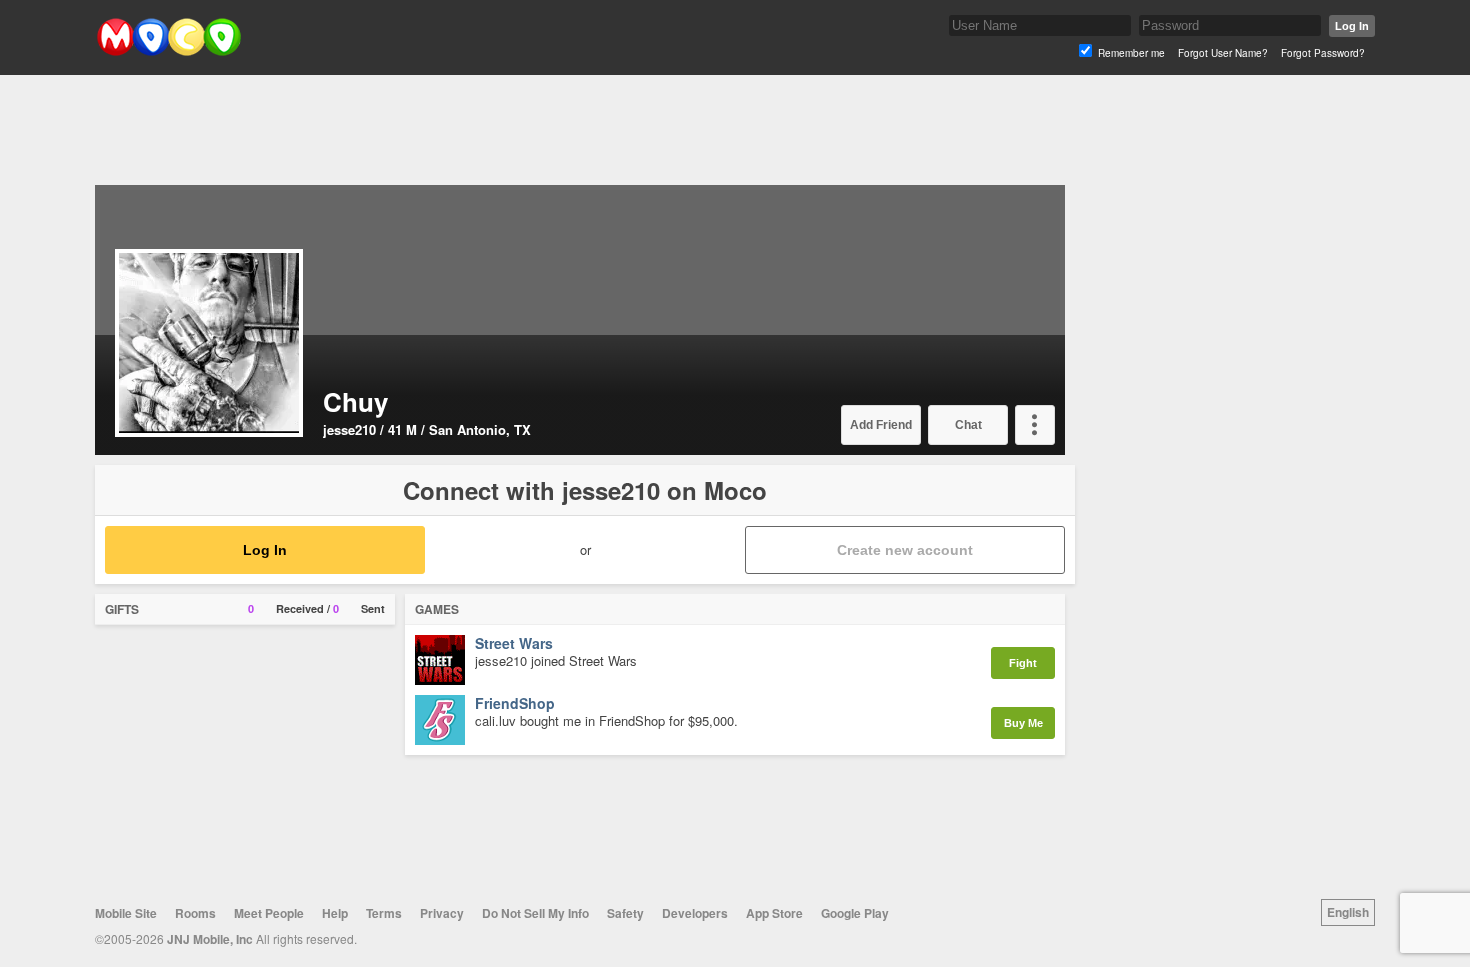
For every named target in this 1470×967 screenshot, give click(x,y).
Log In (1352, 26)
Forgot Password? (1323, 53)
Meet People (269, 913)
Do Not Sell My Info (535, 913)
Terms (384, 913)
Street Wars (514, 644)
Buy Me (1023, 723)
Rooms (195, 913)
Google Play (855, 913)
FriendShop (515, 704)
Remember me (1131, 53)
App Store (774, 913)
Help (335, 913)
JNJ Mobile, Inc (210, 939)
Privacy (442, 913)
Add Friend (881, 425)
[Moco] (168, 51)
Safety (625, 913)
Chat (968, 425)
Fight (1023, 663)
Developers (695, 913)
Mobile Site (126, 913)
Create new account (905, 550)
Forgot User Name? (1223, 53)
